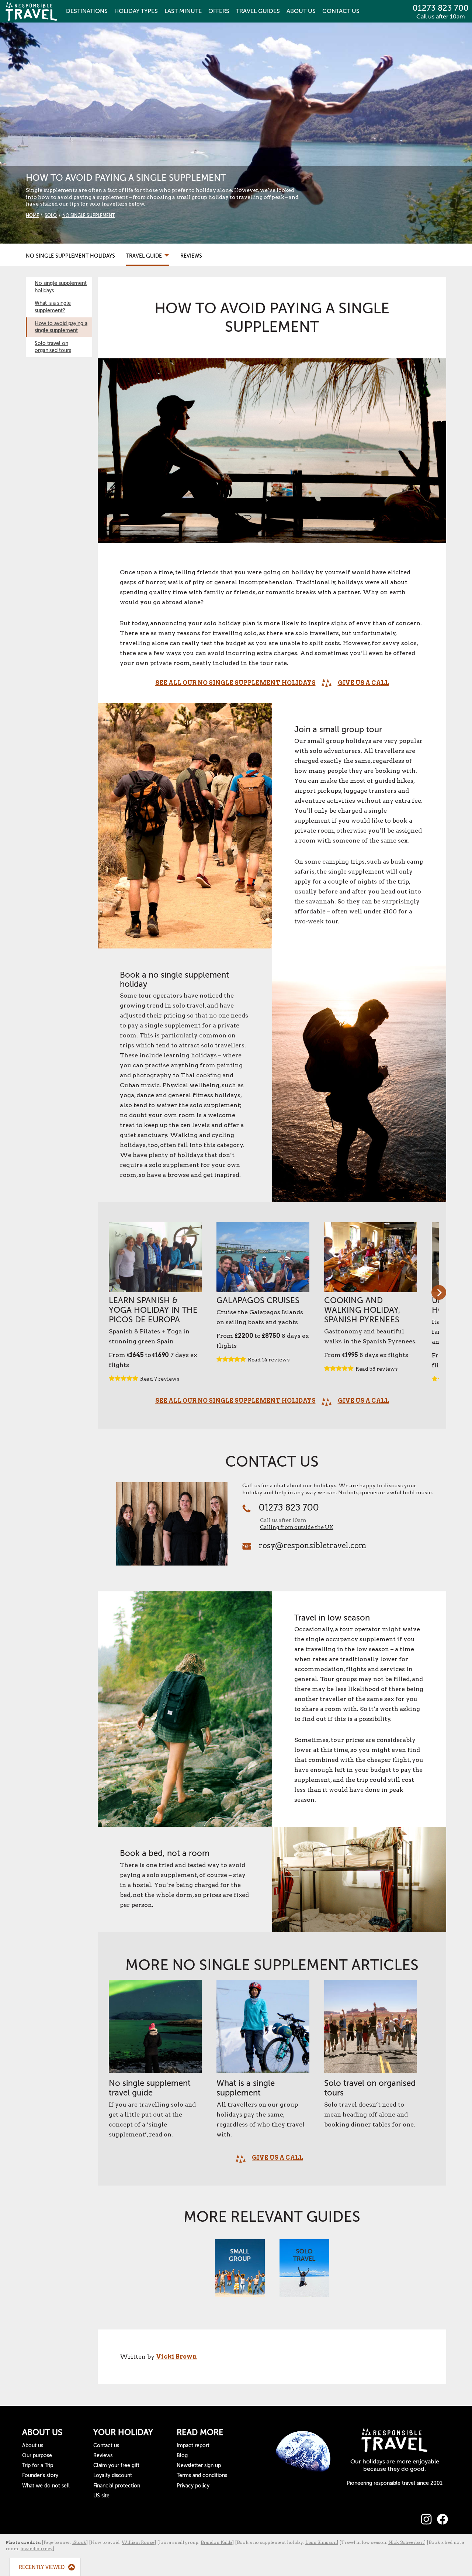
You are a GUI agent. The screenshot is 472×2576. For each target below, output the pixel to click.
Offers (219, 11)
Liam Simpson (321, 2542)
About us (33, 2446)
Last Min (183, 11)
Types (136, 11)
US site (101, 2496)
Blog (182, 2456)
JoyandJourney (37, 2549)
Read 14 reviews (269, 1360)
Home (32, 216)
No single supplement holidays (61, 287)
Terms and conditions (202, 2475)
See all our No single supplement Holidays (235, 683)
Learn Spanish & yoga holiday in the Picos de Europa (153, 1310)
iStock (79, 2542)
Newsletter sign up (199, 2465)
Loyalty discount (113, 2475)
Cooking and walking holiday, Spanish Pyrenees (362, 1310)
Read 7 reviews (160, 1379)
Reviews (191, 256)
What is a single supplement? (53, 307)
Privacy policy (193, 2486)
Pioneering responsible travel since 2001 (395, 2483)
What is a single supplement (246, 2088)
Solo (51, 216)
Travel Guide (145, 256)
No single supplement (88, 216)
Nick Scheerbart (406, 2542)
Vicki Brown (176, 2357)
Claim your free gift (116, 2465)
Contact (341, 11)
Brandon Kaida (216, 2542)
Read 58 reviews (376, 1369)
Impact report (193, 2446)
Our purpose (37, 2456)
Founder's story (40, 2475)
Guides (258, 11)
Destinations (87, 11)
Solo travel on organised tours (53, 347)
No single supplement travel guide (150, 2088)
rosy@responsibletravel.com (313, 1546)
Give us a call (363, 683)
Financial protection (117, 2486)
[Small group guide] (240, 2272)
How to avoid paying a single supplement (61, 327)
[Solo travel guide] (304, 2272)
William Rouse (138, 2542)
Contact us (106, 2446)
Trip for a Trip (38, 2465)
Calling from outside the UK (297, 1527)
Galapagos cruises (258, 1300)
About (301, 11)
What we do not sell (46, 2486)
